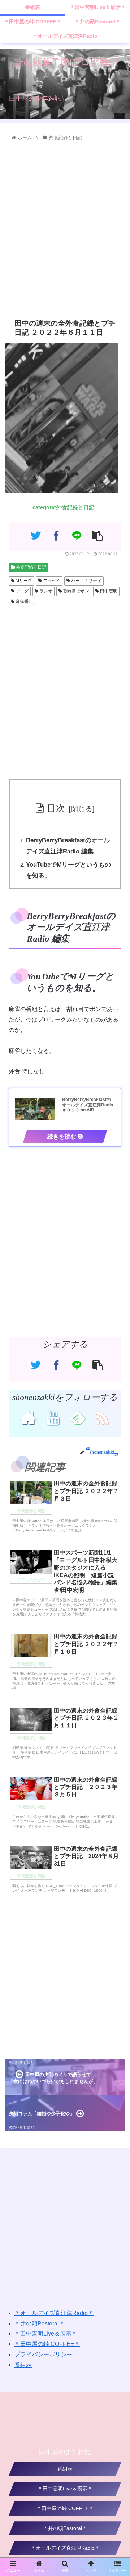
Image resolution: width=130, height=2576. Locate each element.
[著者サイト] (28, 1417)
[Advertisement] (65, 228)
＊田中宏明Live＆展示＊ (46, 2334)
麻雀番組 (24, 601)
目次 (56, 808)
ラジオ (45, 591)
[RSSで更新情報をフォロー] (102, 1417)
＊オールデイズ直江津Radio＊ (54, 2313)
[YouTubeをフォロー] (53, 1417)
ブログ (21, 591)
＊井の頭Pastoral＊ (40, 2324)
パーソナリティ (86, 581)
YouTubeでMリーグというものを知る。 (68, 870)
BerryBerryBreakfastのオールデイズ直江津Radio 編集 (68, 846)
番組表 (23, 2365)
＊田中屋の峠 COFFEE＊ (47, 2344)
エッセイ (51, 581)
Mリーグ (23, 581)
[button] (116, 1368)
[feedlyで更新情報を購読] (77, 1417)
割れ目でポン (76, 591)
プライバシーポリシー (43, 2354)
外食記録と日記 (31, 567)
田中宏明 (108, 591)
